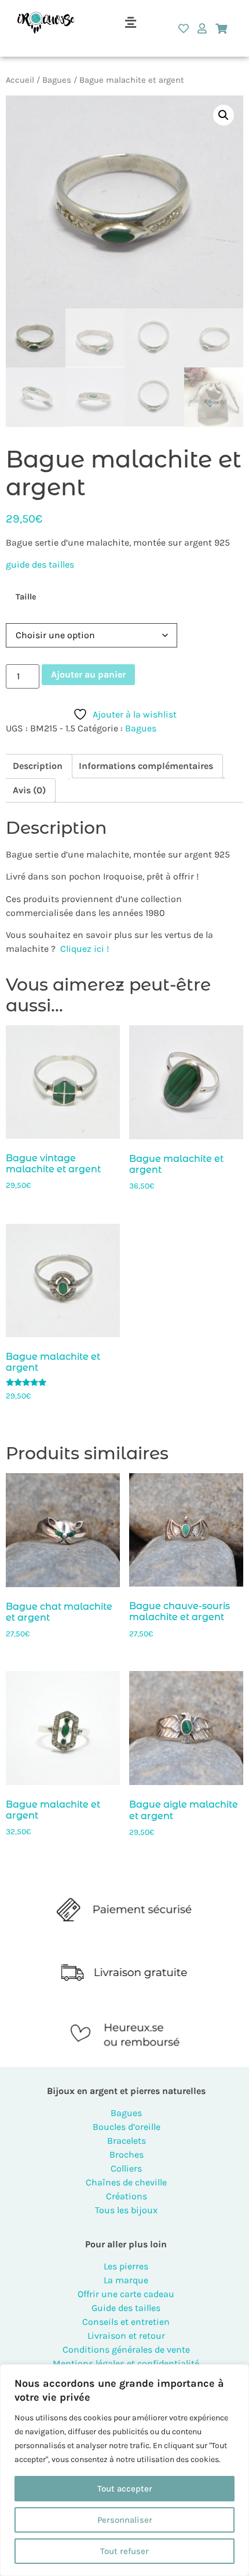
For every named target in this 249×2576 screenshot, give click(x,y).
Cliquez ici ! (85, 949)
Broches (127, 2154)
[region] (124, 2470)
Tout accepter (125, 2489)
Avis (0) (29, 790)
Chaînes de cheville (126, 2182)
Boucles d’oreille (127, 2127)
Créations (127, 2196)
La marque (126, 2280)
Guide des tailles (126, 2308)
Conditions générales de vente (126, 2349)
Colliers (126, 2168)
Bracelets (127, 2141)
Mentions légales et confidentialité (126, 2363)
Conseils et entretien (126, 2322)
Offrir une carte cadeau (126, 2294)
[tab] (38, 766)
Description (38, 766)
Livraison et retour (126, 2336)
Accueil (20, 80)
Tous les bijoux (126, 2210)
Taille (26, 597)
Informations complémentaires (146, 766)
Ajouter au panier (88, 674)
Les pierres (126, 2266)
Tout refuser (124, 2551)
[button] (130, 23)
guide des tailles (40, 564)
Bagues (57, 80)
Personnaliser (125, 2520)
